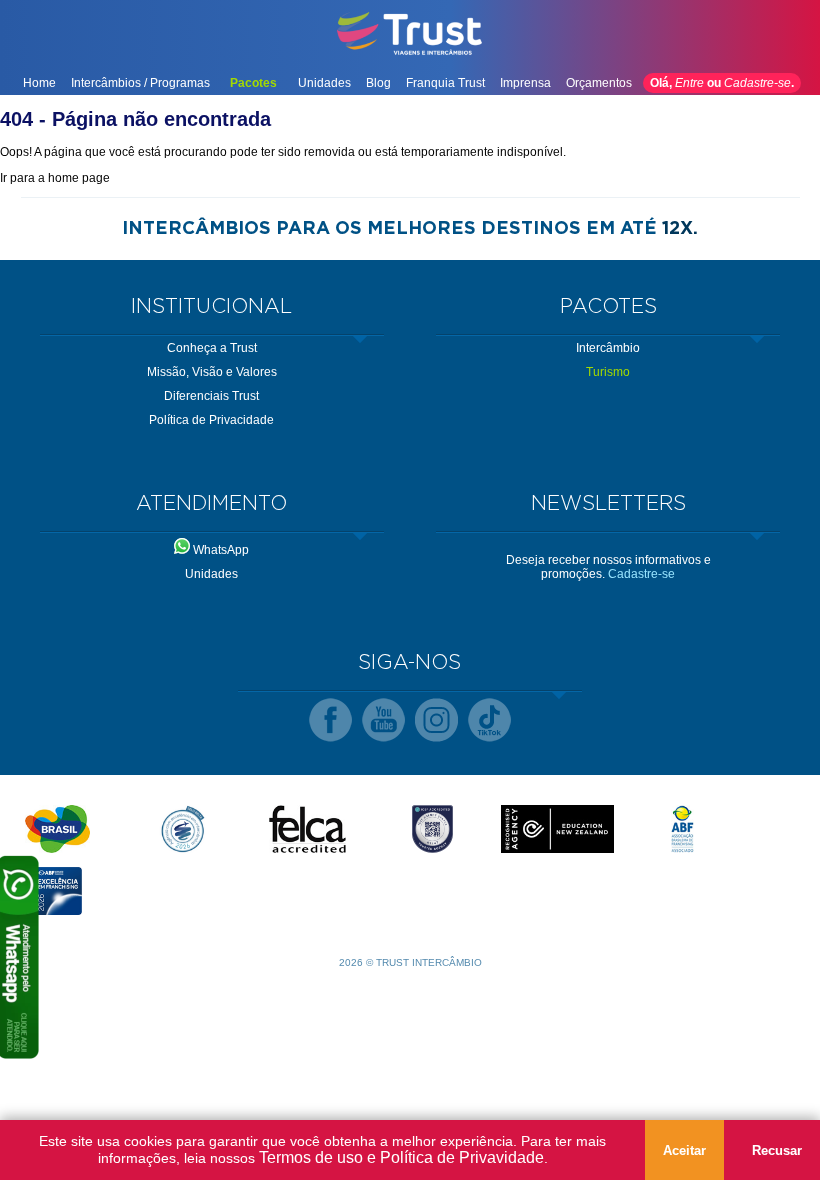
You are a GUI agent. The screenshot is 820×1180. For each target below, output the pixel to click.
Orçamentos (599, 83)
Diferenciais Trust (211, 396)
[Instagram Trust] (436, 721)
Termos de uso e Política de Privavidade (401, 1157)
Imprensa (525, 83)
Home (39, 83)
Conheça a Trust (212, 348)
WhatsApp (219, 550)
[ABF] (682, 829)
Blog (378, 83)
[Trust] (410, 53)
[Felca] (307, 829)
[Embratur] (57, 829)
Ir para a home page (55, 178)
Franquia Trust (445, 83)
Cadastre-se (757, 83)
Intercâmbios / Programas (140, 83)
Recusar (777, 1150)
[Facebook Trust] (330, 721)
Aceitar (684, 1150)
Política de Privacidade (211, 420)
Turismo (608, 372)
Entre (689, 83)
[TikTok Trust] (489, 721)
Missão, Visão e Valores (212, 372)
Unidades (324, 83)
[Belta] (182, 829)
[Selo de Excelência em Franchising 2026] (57, 891)
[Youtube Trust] (383, 721)
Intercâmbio (608, 348)
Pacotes (253, 83)
